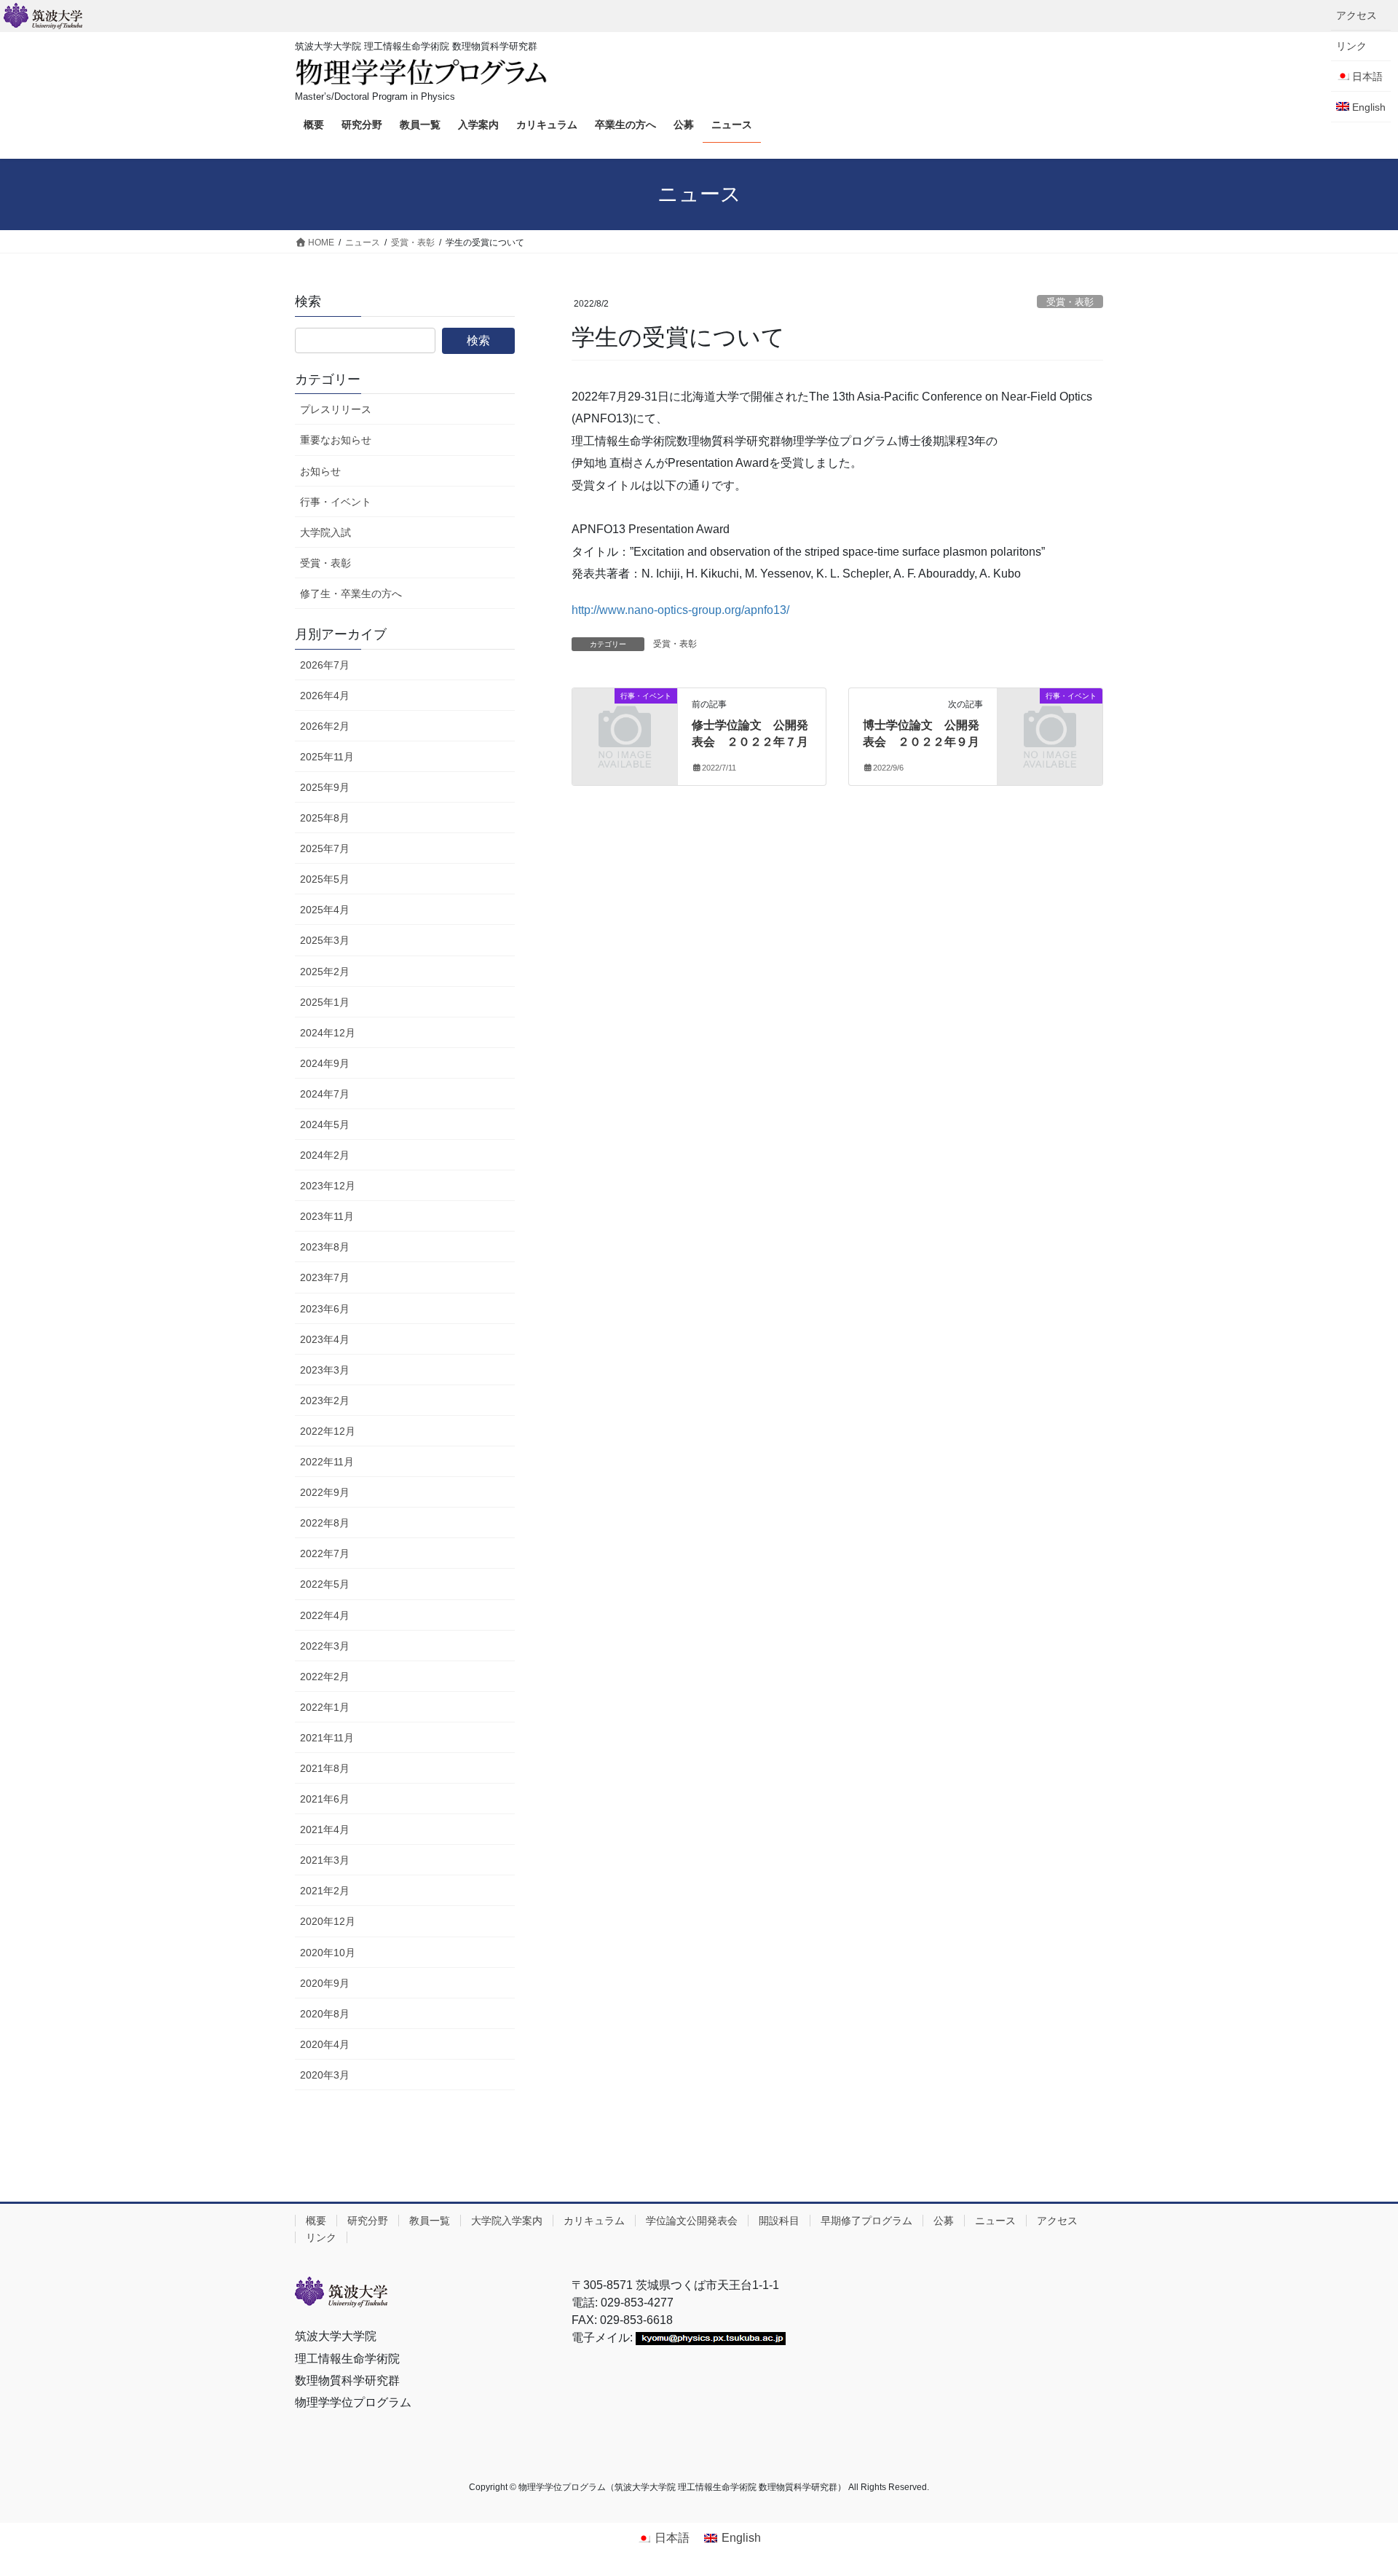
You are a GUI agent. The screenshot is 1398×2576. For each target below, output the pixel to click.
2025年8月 (325, 818)
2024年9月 (325, 1063)
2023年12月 (328, 1186)
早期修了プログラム (866, 2221)
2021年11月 (327, 1738)
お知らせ (320, 471)
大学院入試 (325, 532)
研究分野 (368, 2221)
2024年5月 (325, 1124)
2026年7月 (325, 665)
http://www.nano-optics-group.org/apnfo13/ (680, 610)
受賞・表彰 (1070, 302)
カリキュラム (594, 2221)
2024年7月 (325, 1094)
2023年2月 (325, 1401)
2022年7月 (325, 1553)
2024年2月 (325, 1155)
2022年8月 (325, 1523)
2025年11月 (327, 757)
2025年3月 (325, 940)
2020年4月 (325, 2044)
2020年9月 (325, 1983)
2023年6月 (325, 1309)
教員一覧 (430, 2221)
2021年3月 (325, 1860)
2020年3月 (325, 2075)
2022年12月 (328, 1431)
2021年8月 (325, 1768)
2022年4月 (325, 1615)
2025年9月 (325, 787)
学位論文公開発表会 (692, 2221)
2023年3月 (325, 1370)
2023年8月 (325, 1247)
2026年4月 (325, 696)
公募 (944, 2221)
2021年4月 (325, 1829)
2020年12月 (328, 1921)
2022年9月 (325, 1492)
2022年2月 (325, 1677)
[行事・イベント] (625, 720)
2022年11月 (327, 1462)
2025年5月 (325, 879)
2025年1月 (325, 1002)
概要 (316, 2221)
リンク (1351, 46)
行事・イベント (336, 502)
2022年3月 (325, 1646)
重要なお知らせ (336, 440)
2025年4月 (325, 910)
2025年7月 (325, 848)
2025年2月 (325, 972)
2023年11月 (327, 1216)
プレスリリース (336, 409)
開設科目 (779, 2221)
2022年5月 (325, 1584)
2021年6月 (325, 1799)
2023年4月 (325, 1339)
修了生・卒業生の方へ (351, 594)
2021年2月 (325, 1891)
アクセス (1356, 15)
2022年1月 (325, 1707)
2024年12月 (328, 1033)
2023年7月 (325, 1277)
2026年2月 (325, 726)
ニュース (995, 2221)
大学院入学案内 (507, 2221)
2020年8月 (325, 2014)
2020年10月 (328, 1953)
